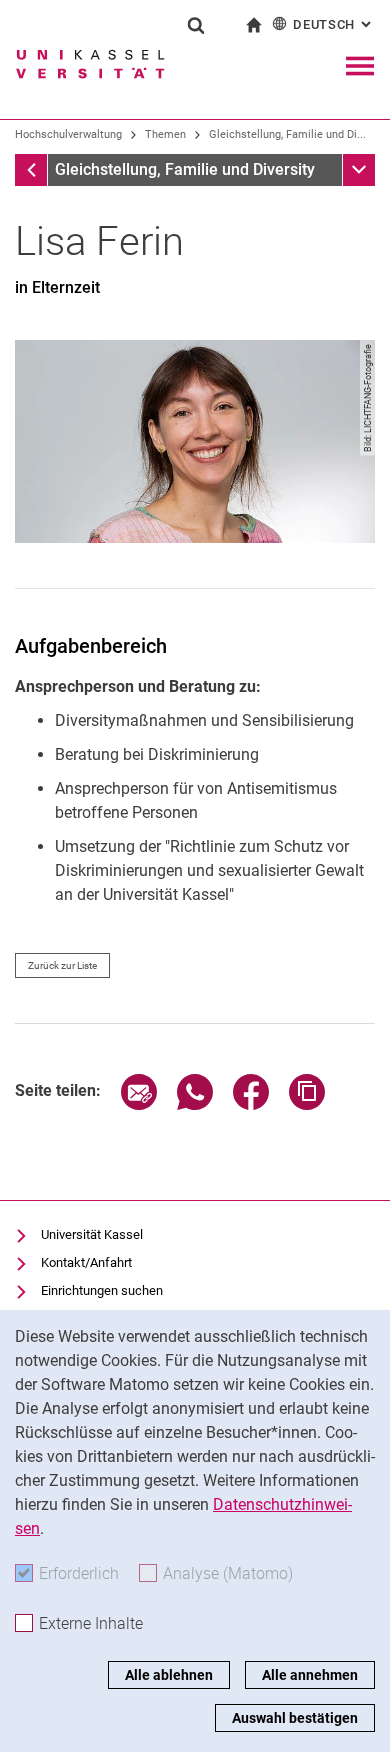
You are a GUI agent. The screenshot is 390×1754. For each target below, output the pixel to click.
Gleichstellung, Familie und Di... (287, 134)
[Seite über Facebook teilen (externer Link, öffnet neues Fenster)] (251, 1104)
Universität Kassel (92, 1234)
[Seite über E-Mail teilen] (139, 1104)
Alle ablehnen (169, 1675)
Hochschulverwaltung (68, 134)
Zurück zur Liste (62, 965)
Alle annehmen (310, 1675)
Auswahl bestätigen (295, 1718)
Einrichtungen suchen (102, 1290)
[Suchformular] (196, 25)
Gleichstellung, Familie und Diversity (185, 169)
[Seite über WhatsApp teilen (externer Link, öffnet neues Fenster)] (195, 1104)
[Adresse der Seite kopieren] (307, 1104)
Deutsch (334, 24)
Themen (165, 134)
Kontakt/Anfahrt (86, 1262)
